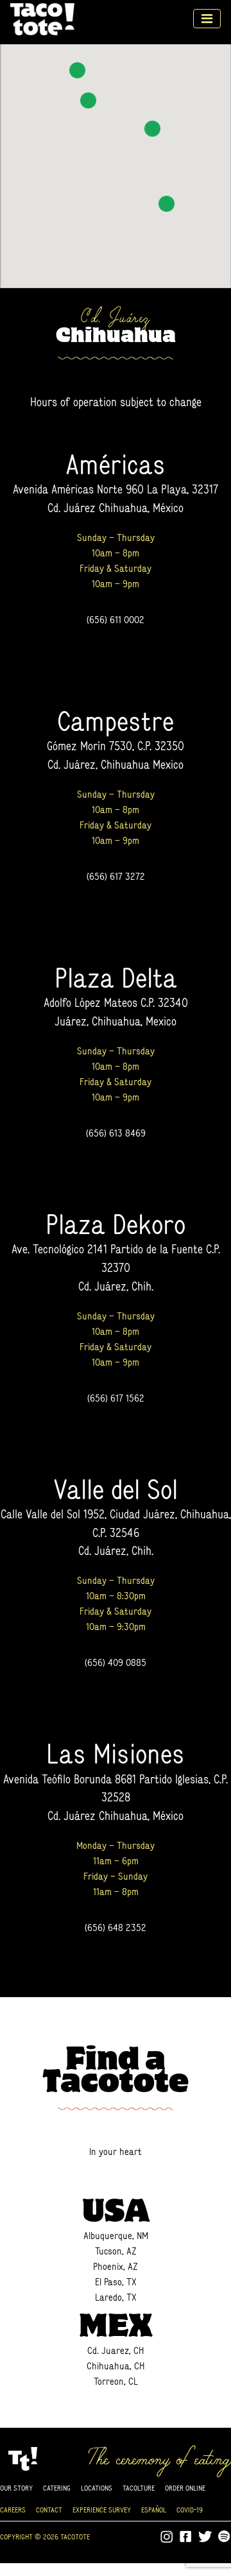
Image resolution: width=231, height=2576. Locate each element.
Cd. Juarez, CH (116, 2350)
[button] (77, 70)
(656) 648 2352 (116, 1928)
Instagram (167, 2537)
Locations (97, 2488)
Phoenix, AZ (116, 2266)
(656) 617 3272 (116, 876)
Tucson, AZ (116, 2251)
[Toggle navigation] (207, 19)
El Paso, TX (116, 2282)
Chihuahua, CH (116, 2366)
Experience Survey (102, 2510)
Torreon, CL (116, 2381)
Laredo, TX (116, 2297)
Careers (13, 2510)
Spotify (225, 2537)
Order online (185, 2488)
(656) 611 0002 (116, 620)
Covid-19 (190, 2510)
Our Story (16, 2488)
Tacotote (42, 19)
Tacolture (139, 2488)
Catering (57, 2488)
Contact (49, 2510)
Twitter (205, 2537)
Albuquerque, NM (116, 2236)
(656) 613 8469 (116, 1133)
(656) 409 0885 (116, 1662)
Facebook (186, 2537)
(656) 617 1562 (116, 1398)
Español (154, 2510)
